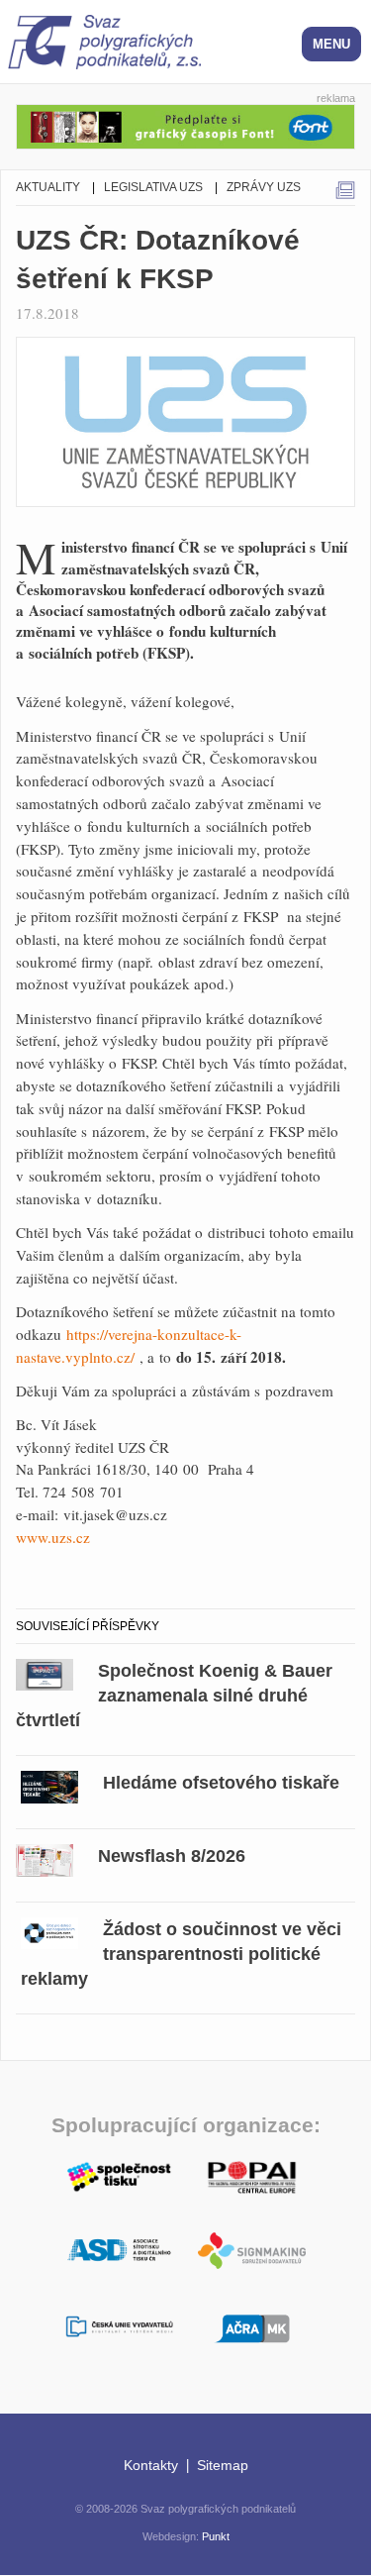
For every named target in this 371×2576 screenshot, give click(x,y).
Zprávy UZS (264, 187)
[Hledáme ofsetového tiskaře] (49, 1784)
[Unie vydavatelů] (120, 2328)
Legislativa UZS (153, 187)
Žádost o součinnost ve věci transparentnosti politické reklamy (181, 1954)
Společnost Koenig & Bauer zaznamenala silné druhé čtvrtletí (174, 1696)
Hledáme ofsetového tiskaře (221, 1783)
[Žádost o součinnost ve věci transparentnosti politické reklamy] (49, 1931)
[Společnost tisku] (120, 2175)
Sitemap (223, 2465)
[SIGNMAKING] (252, 2251)
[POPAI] (252, 2175)
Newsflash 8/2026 (172, 1856)
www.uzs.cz (53, 1537)
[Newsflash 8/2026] (45, 1857)
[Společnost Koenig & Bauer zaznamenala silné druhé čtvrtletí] (45, 1672)
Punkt (216, 2536)
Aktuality (48, 187)
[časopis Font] (185, 123)
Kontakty (151, 2465)
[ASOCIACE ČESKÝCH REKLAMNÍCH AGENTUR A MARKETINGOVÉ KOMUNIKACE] (252, 2326)
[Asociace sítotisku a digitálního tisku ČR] (120, 2251)
